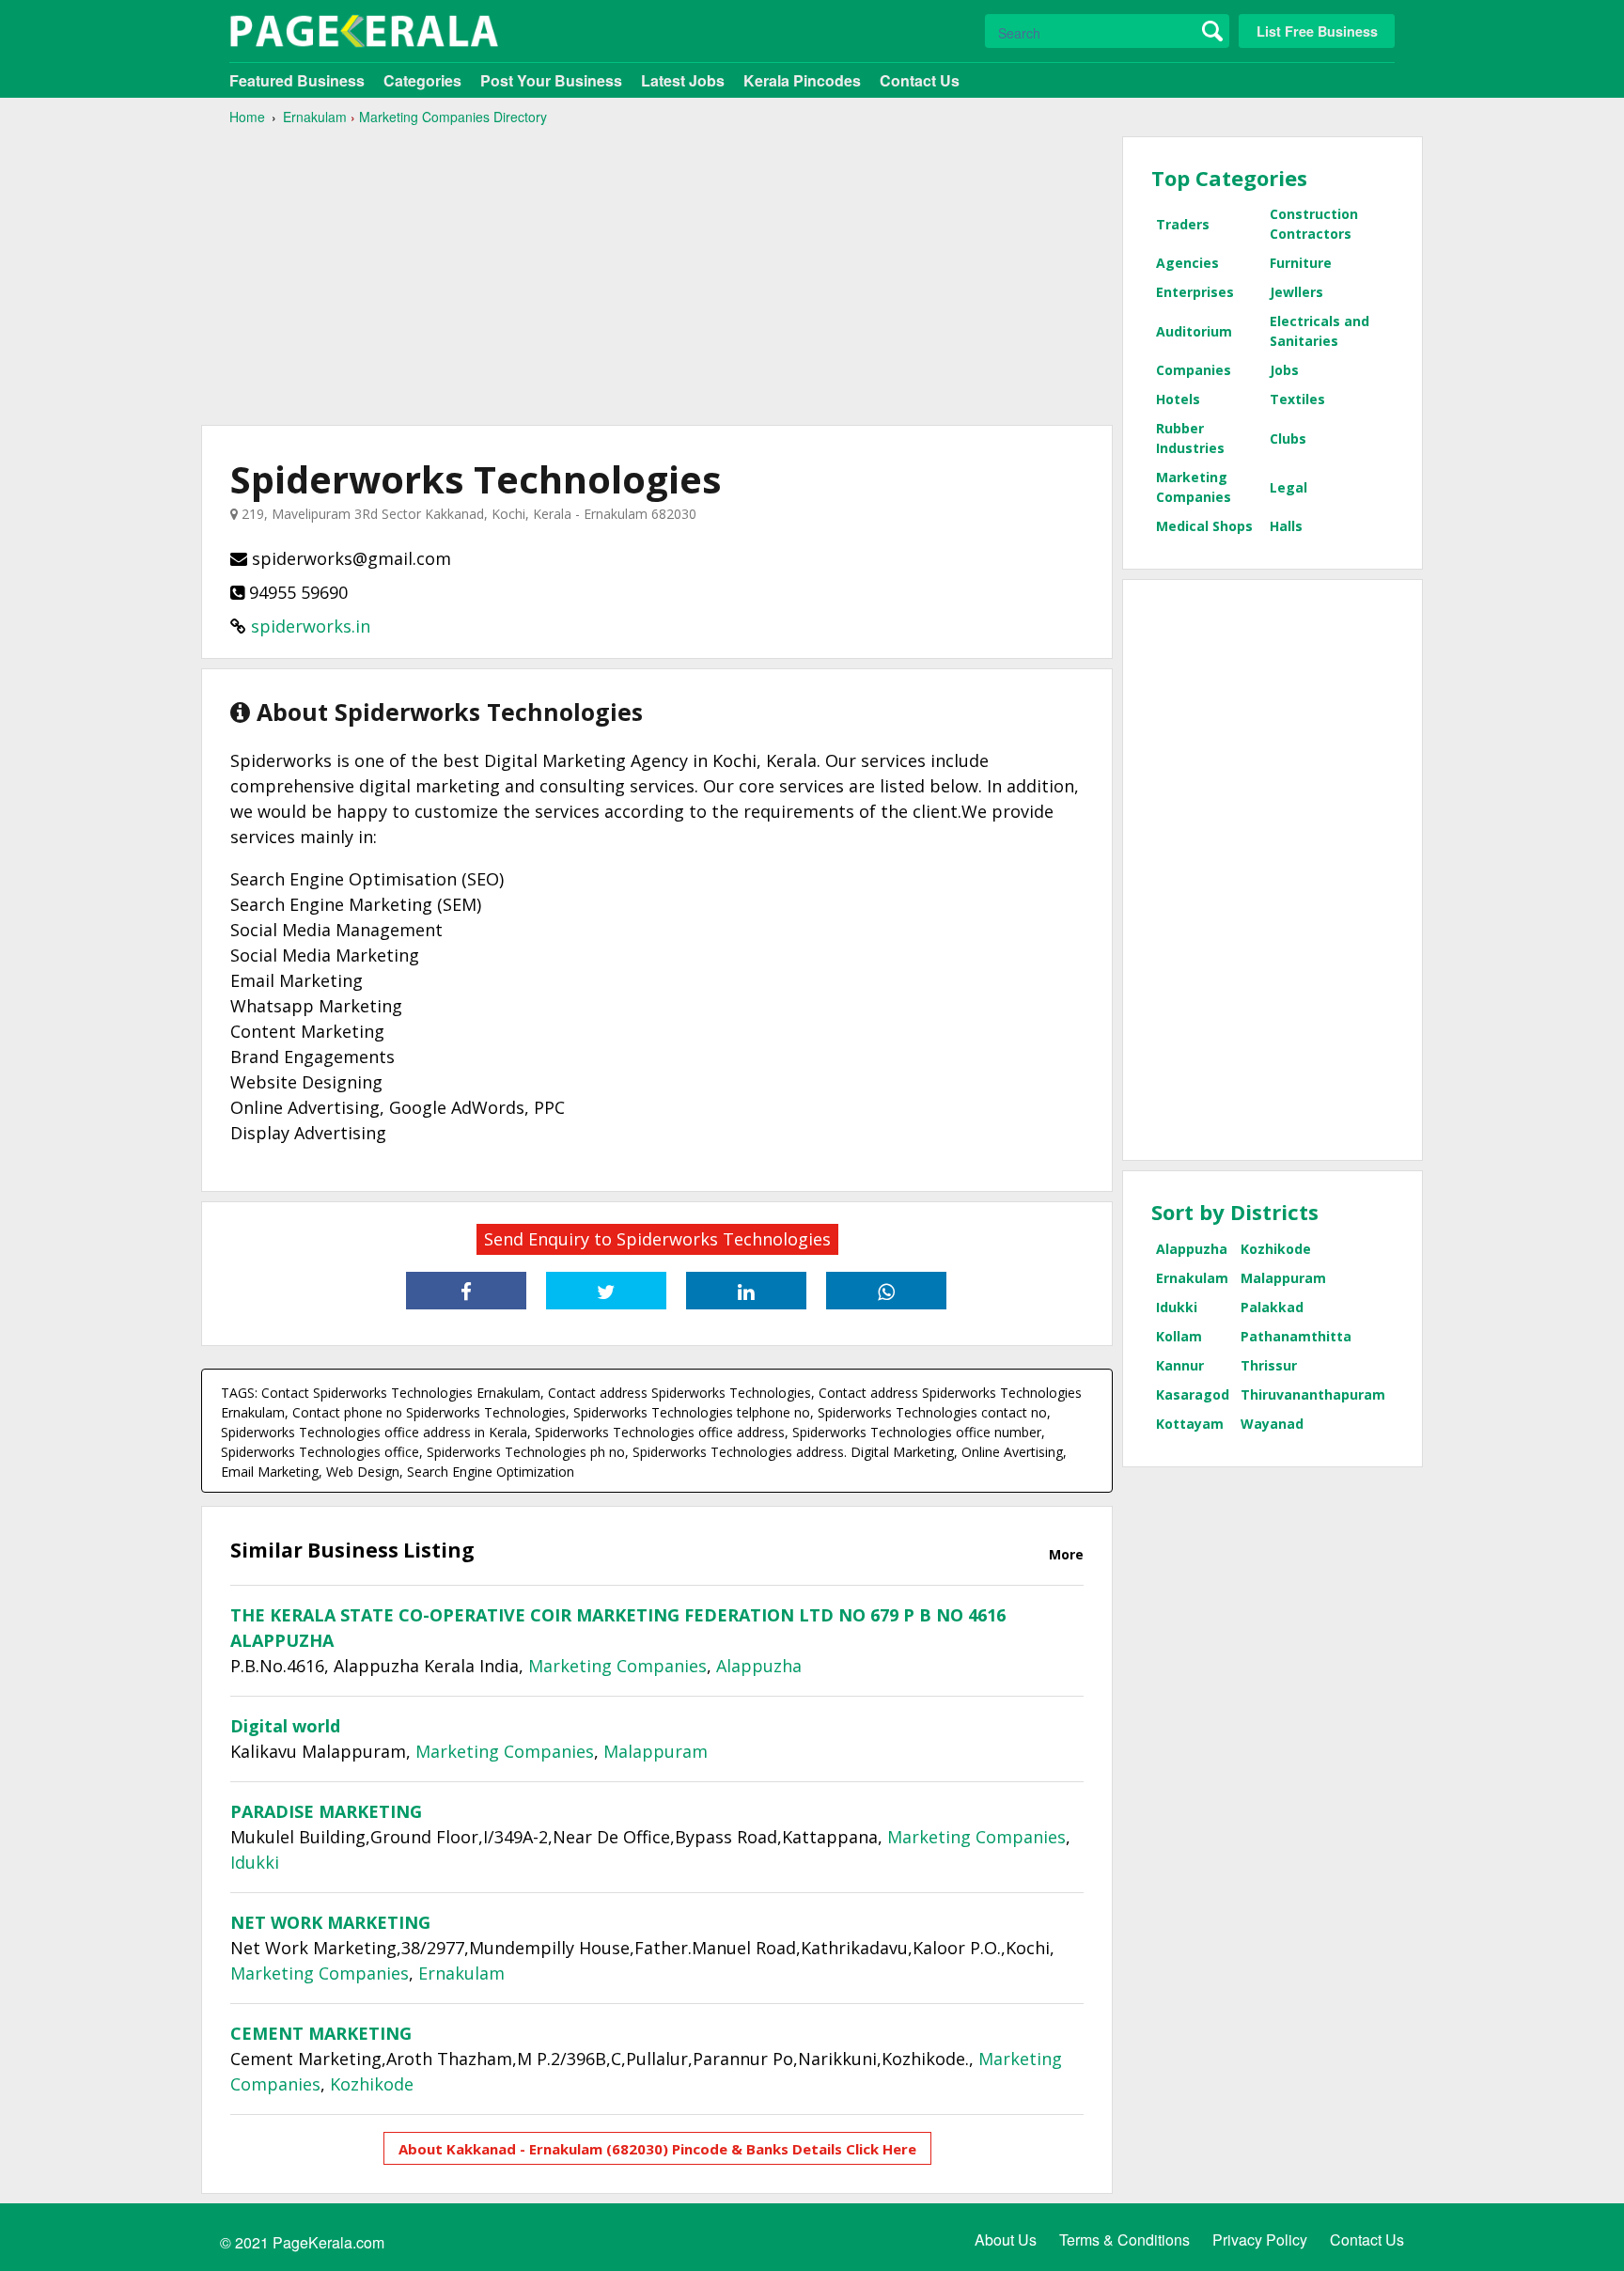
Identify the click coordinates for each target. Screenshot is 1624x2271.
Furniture (1301, 263)
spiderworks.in (311, 626)
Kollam (1179, 1336)
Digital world (285, 1726)
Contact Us (920, 80)
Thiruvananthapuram (1313, 1394)
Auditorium (1194, 331)
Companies (1194, 370)
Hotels (1178, 399)
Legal (1288, 487)
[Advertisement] (657, 268)
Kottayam (1190, 1424)
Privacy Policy (1260, 2240)
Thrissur (1269, 1365)
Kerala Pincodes (802, 80)
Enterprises (1195, 292)
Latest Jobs (683, 80)
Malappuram (656, 1751)
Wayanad (1272, 1424)
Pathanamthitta (1296, 1336)
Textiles (1297, 399)
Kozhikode (372, 2084)
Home (247, 117)
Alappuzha (759, 1666)
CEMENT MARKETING (321, 2033)
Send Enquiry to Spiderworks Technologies (657, 1239)
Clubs (1288, 439)
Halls (1286, 526)
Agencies (1187, 263)
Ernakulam (315, 117)
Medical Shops (1204, 526)
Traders (1183, 224)
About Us (1006, 2240)
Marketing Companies (617, 1666)
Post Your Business (551, 80)
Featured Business (297, 80)
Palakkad (1272, 1307)
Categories (422, 80)
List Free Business (1317, 31)
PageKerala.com (328, 2242)
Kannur (1180, 1365)
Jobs (1284, 370)
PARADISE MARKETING (326, 1811)
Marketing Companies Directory (453, 117)
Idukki (255, 1862)
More (1066, 1554)
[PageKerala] (364, 31)
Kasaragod (1193, 1394)
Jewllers (1296, 292)
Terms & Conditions (1124, 2240)
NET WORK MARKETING (330, 1922)
